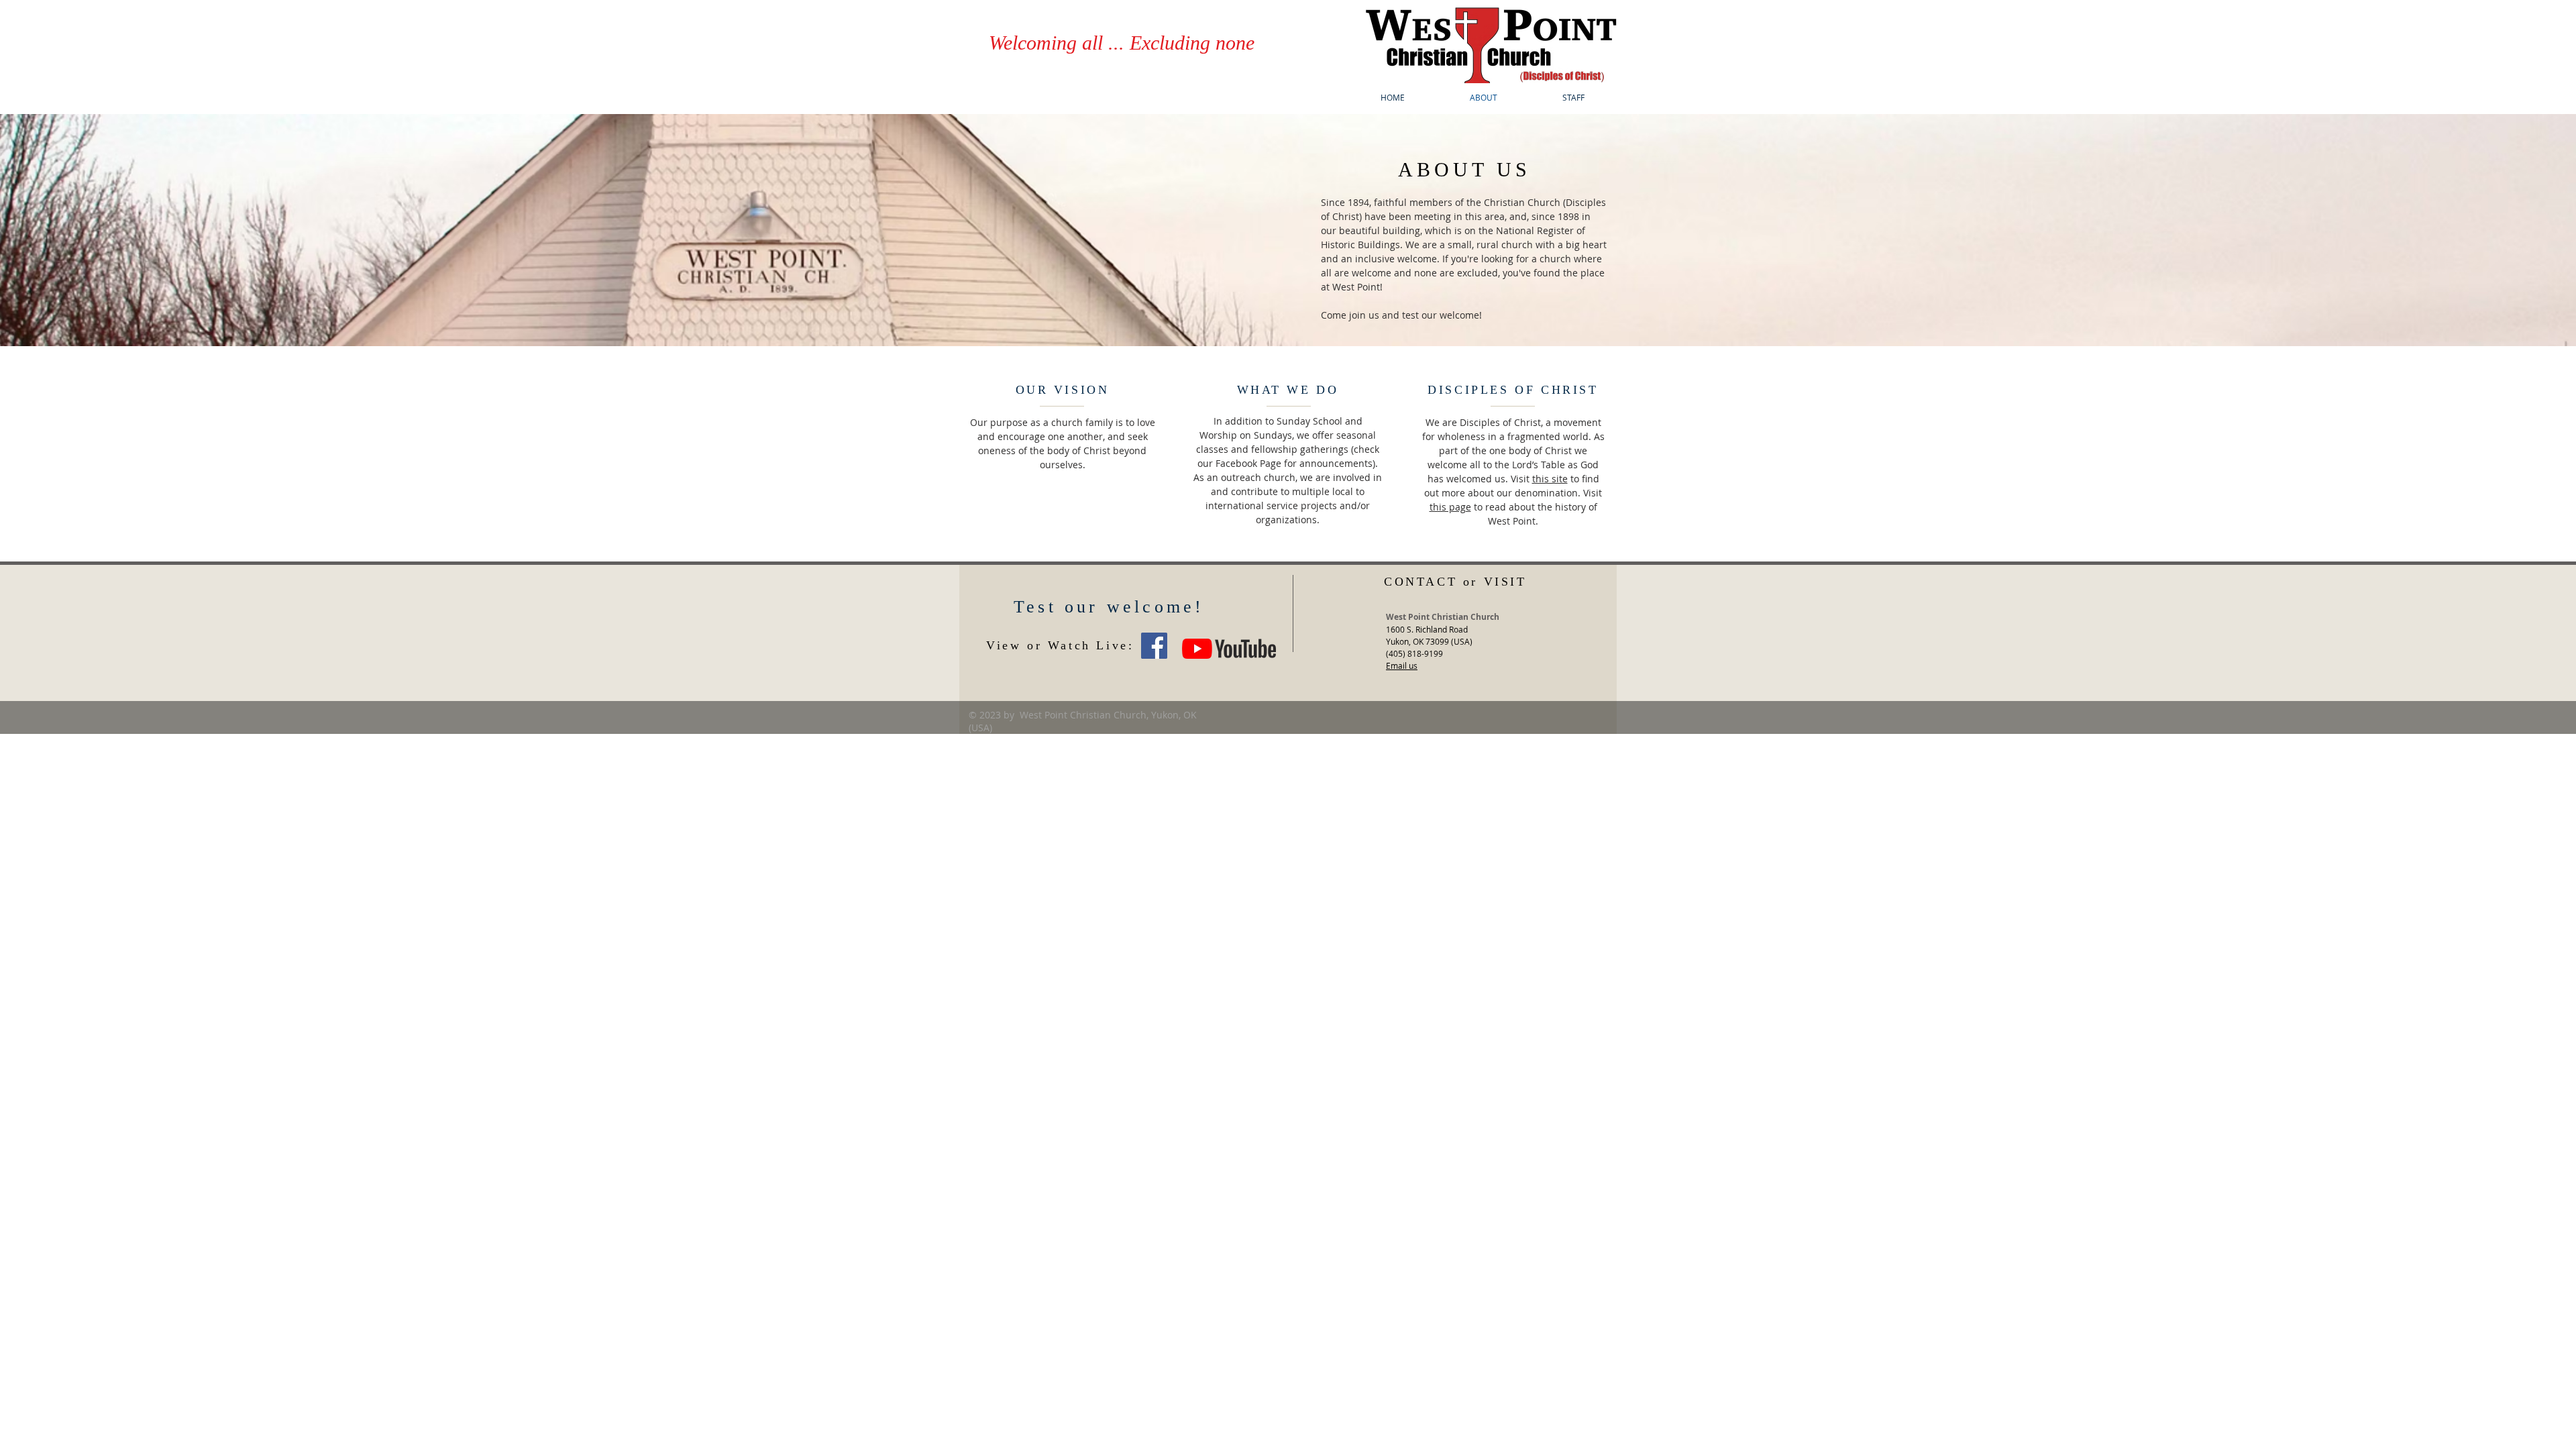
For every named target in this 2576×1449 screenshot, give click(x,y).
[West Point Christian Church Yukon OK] (1154, 646)
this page (1450, 507)
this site (1550, 479)
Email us (1402, 665)
